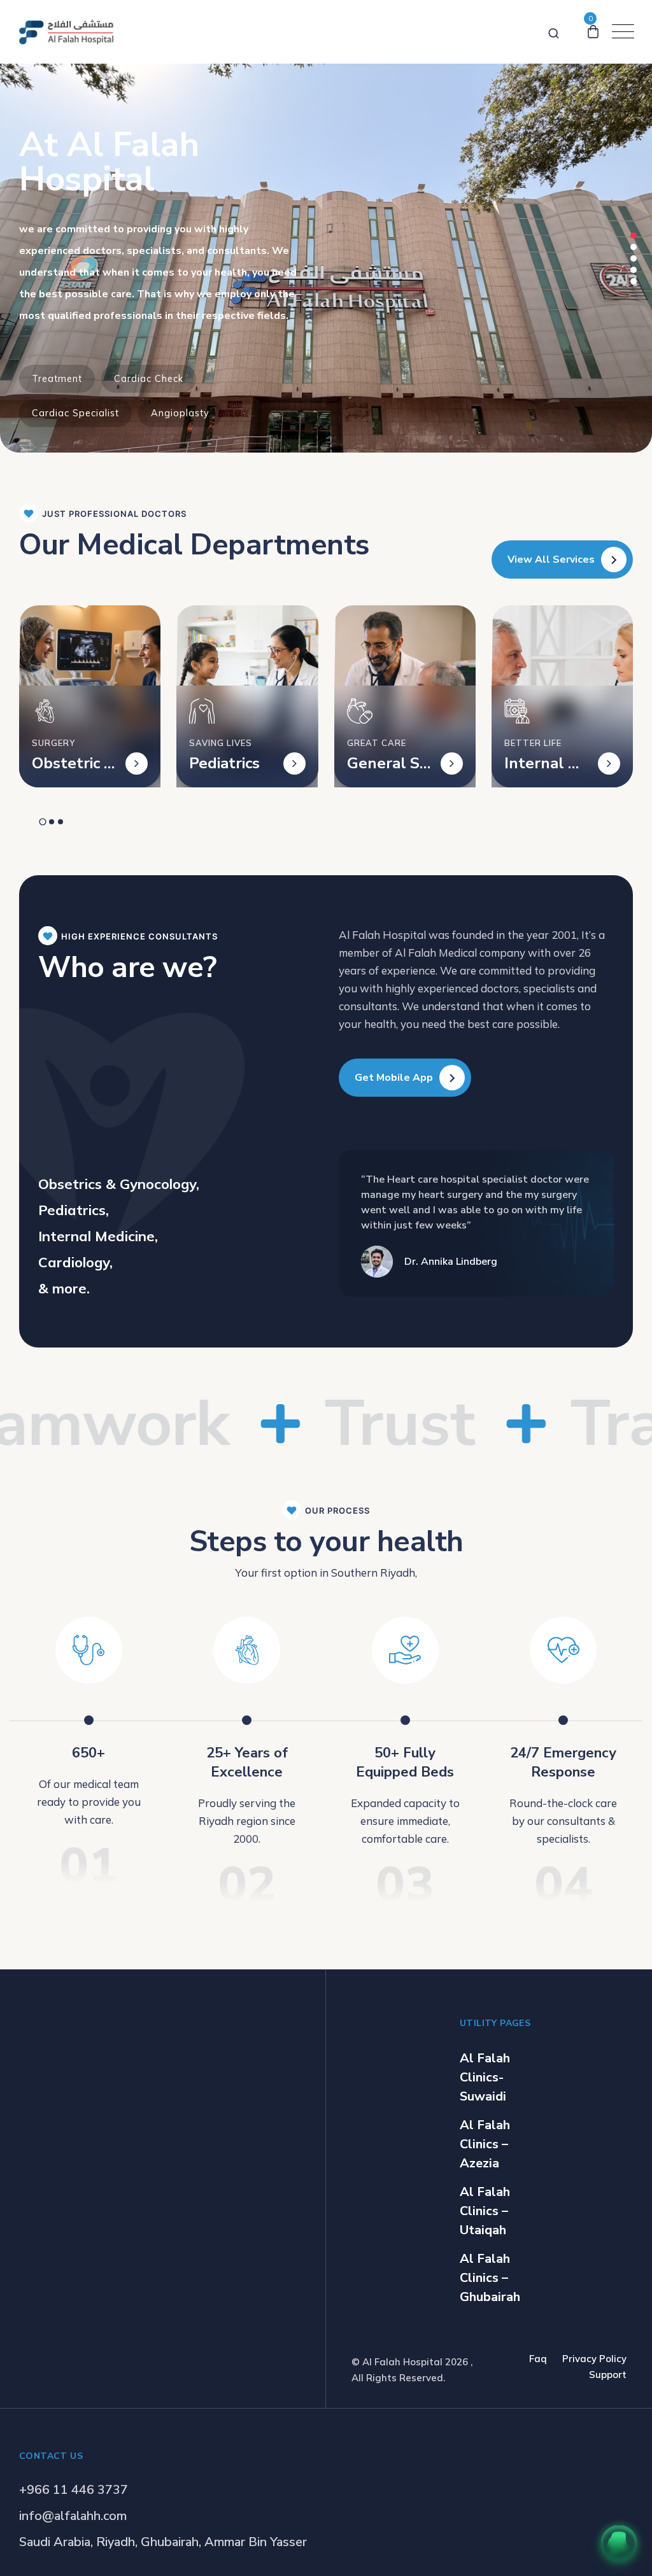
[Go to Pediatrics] (294, 764)
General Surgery (388, 763)
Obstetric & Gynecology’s (74, 763)
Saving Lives (221, 743)
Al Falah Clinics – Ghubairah (490, 2278)
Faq (538, 2359)
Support (608, 2375)
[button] (634, 236)
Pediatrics (224, 763)
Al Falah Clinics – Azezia (485, 2144)
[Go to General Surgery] (452, 764)
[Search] (554, 31)
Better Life (533, 743)
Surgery (53, 743)
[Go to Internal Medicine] (609, 764)
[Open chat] (619, 2543)
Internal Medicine (543, 763)
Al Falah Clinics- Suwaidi (485, 2077)
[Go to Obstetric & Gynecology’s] (137, 764)
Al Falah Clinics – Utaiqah (485, 2211)
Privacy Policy (594, 2359)
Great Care (377, 743)
